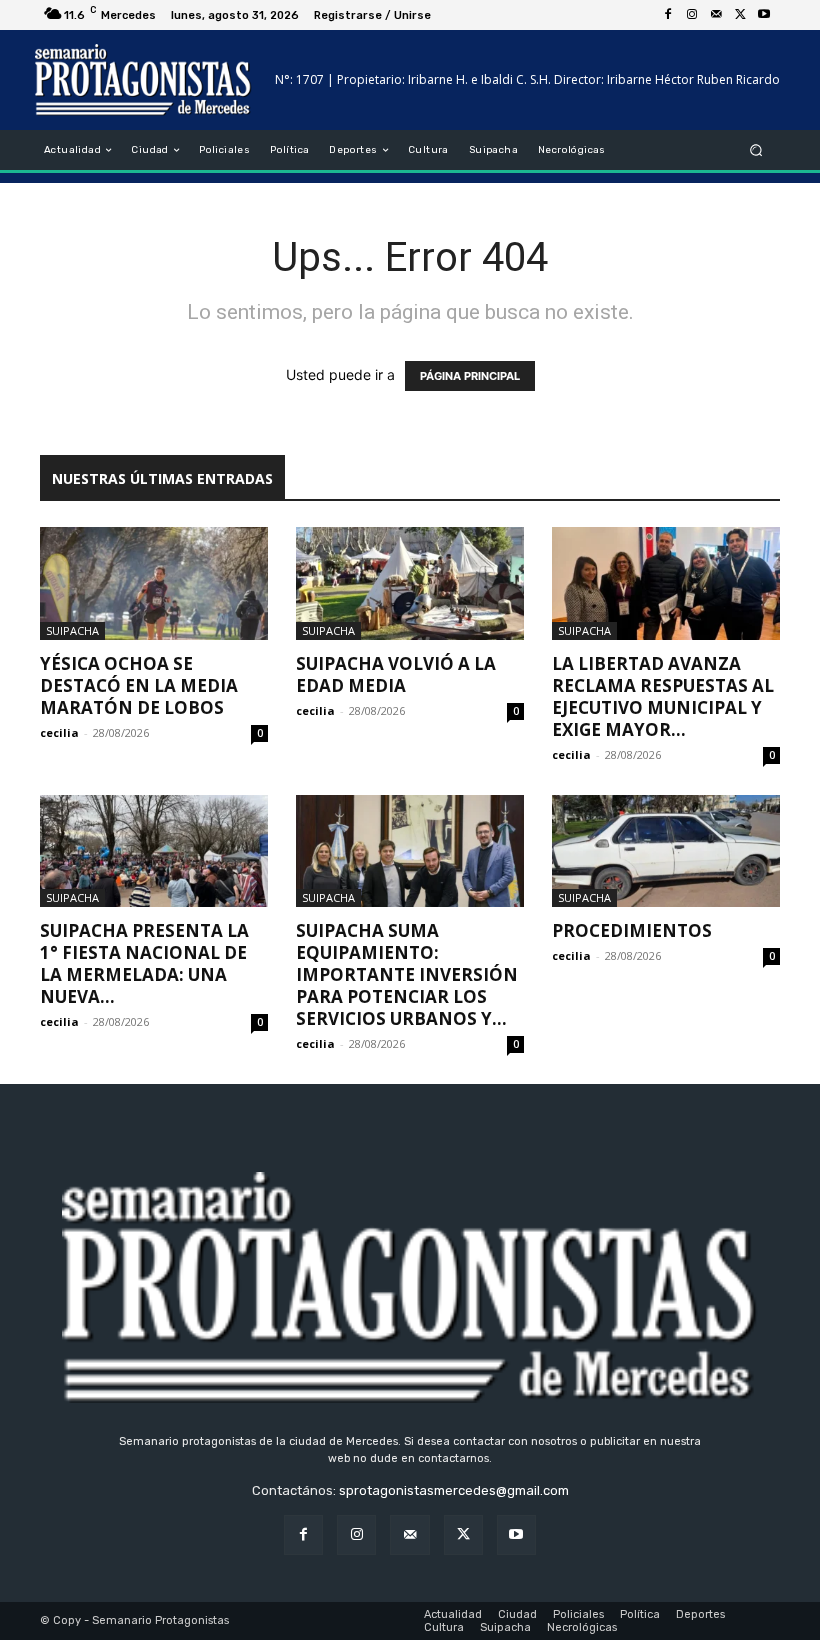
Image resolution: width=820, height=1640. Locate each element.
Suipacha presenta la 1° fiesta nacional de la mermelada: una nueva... (144, 963)
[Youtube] (764, 15)
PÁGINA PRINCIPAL (470, 376)
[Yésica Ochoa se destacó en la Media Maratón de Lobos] (154, 583)
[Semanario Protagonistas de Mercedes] (143, 80)
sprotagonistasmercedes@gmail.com (454, 1490)
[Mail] (716, 15)
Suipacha (72, 630)
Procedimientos (632, 930)
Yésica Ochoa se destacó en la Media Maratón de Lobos (139, 685)
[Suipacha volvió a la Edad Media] (410, 583)
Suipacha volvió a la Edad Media (396, 674)
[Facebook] (668, 15)
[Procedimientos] (666, 851)
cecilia (59, 732)
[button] (756, 150)
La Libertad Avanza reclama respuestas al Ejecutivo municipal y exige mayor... (663, 696)
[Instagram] (692, 15)
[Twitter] (740, 15)
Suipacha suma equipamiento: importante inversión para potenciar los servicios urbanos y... (407, 974)
